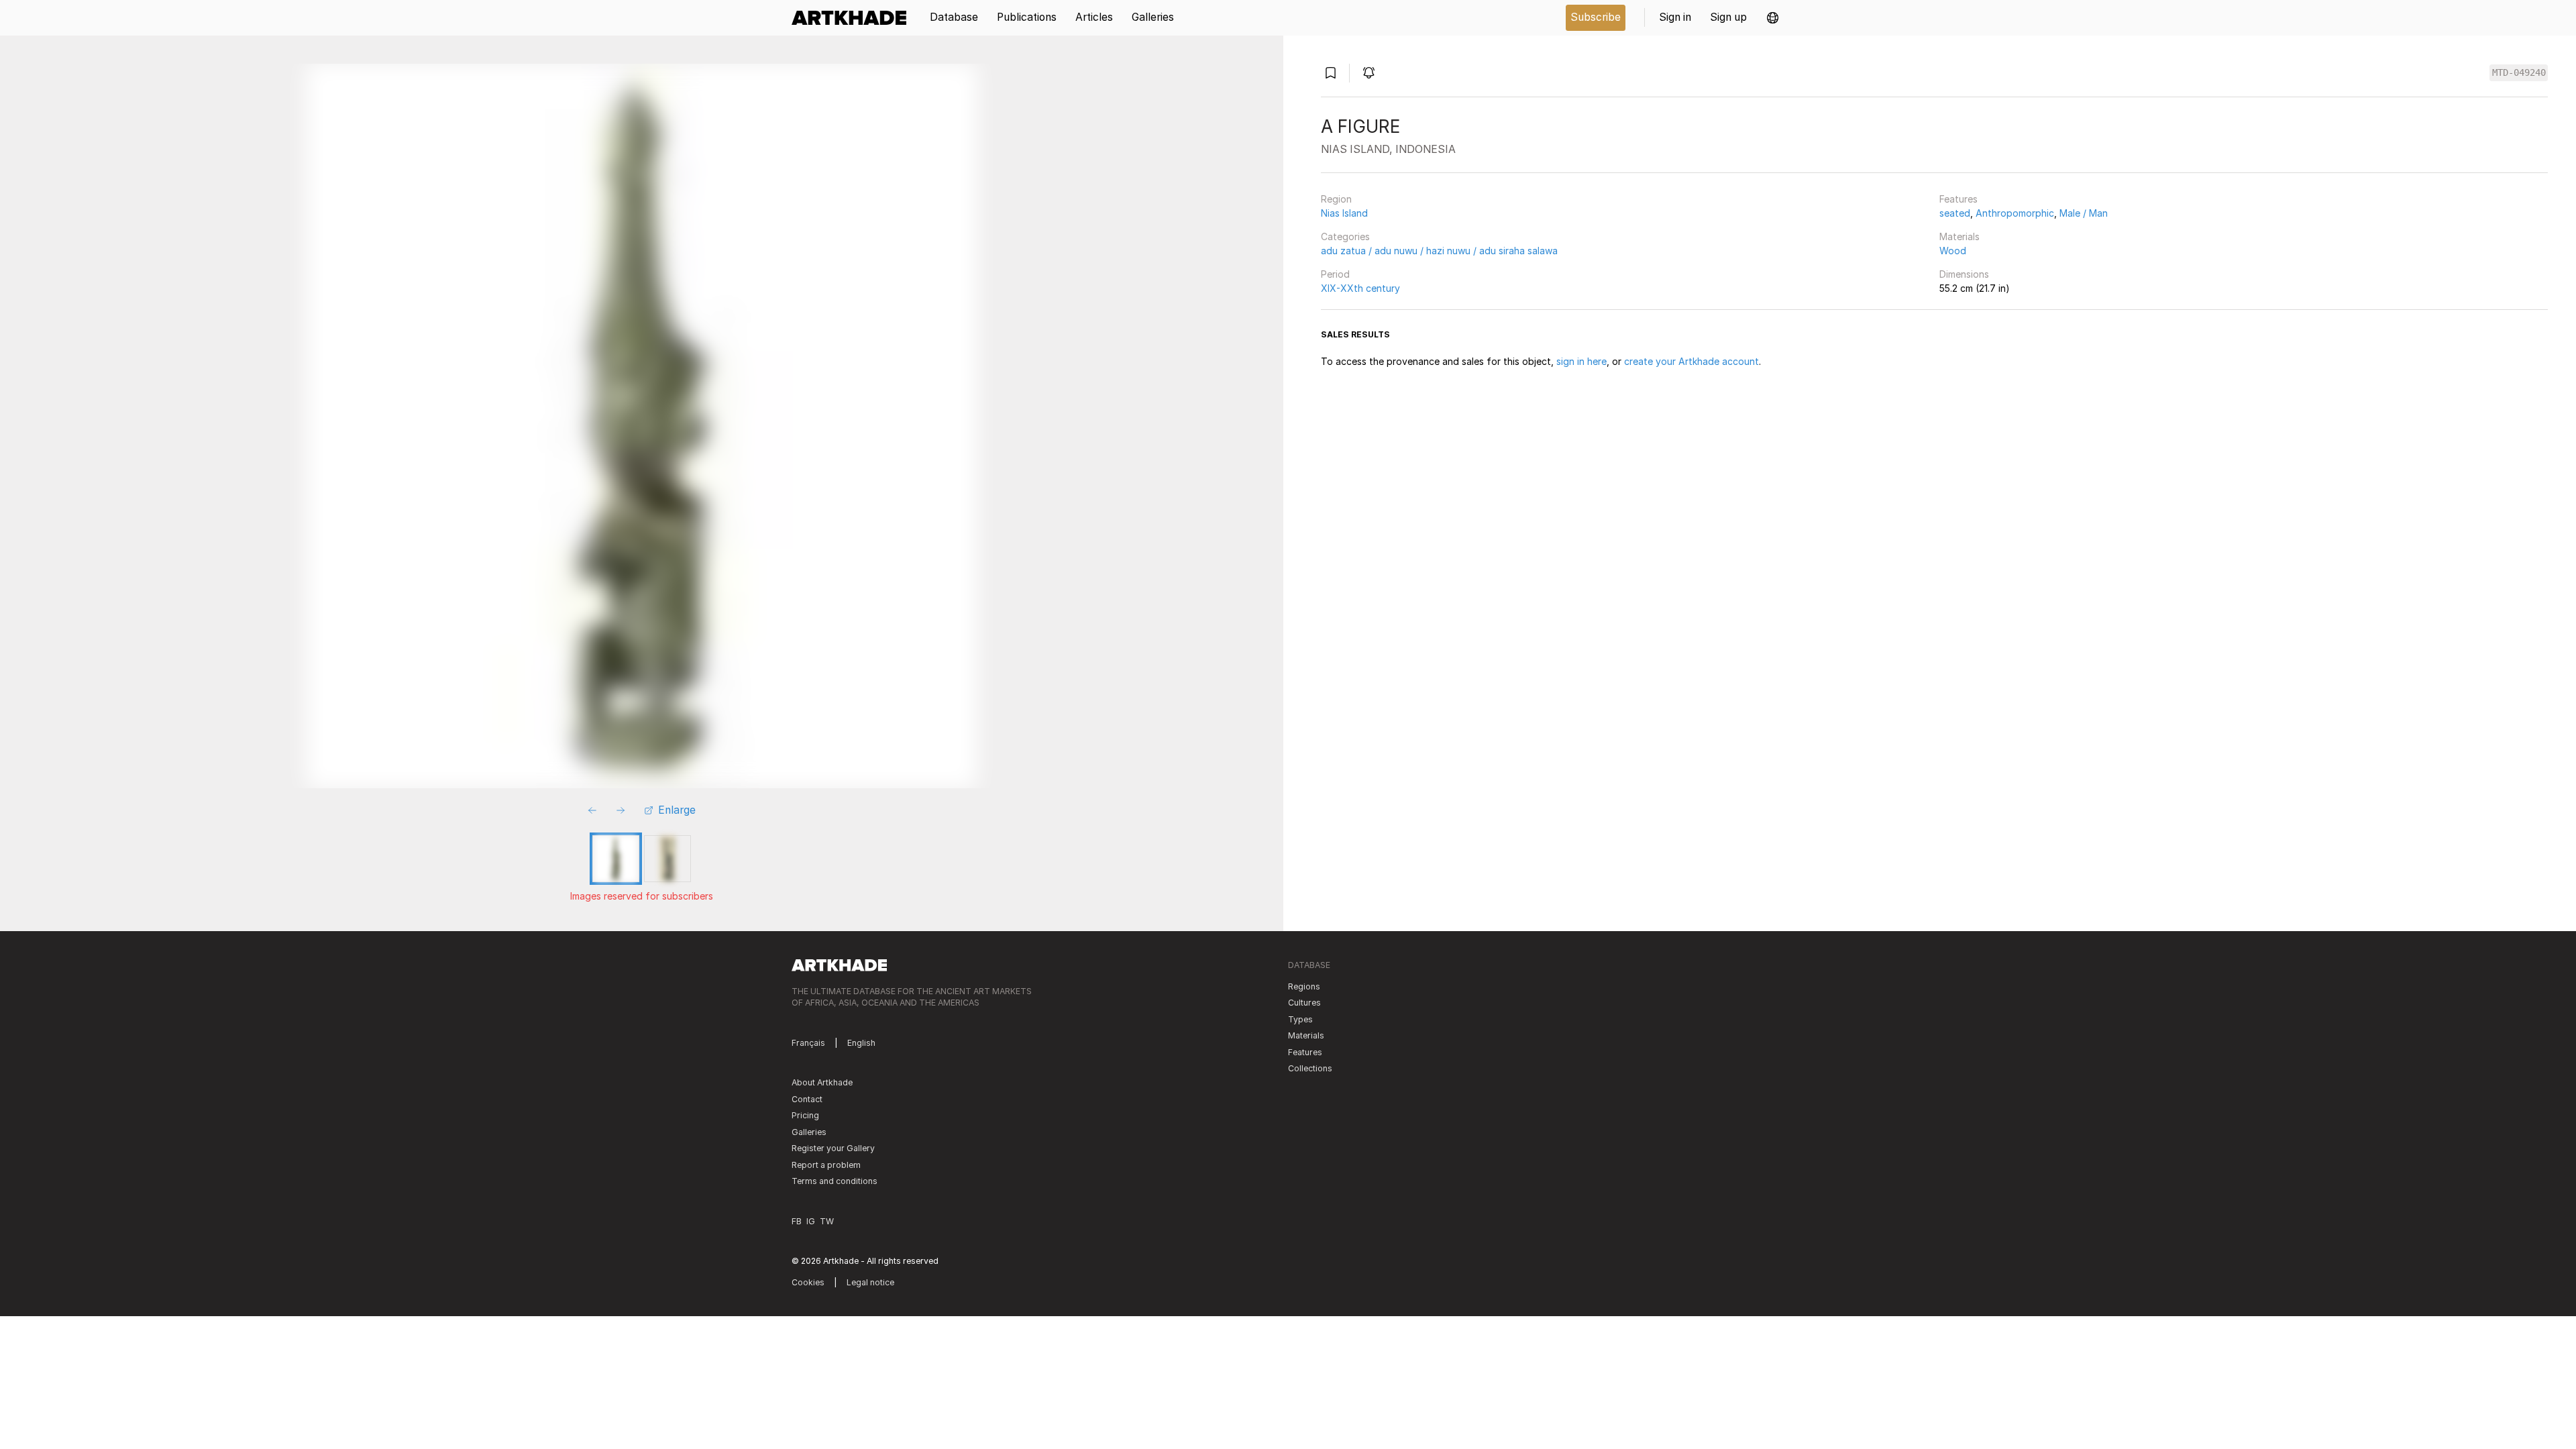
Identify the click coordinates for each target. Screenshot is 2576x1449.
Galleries (809, 1132)
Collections (1310, 1068)
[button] (1773, 18)
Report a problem (826, 1165)
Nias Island (1344, 213)
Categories (1345, 236)
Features (1958, 199)
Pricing (805, 1115)
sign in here (1581, 361)
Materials (1960, 236)
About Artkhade (822, 1082)
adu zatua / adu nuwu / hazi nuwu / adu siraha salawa (1439, 251)
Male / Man (2084, 213)
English (861, 1043)
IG (811, 1221)
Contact (807, 1099)
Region (1336, 199)
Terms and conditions (835, 1181)
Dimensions (1964, 274)
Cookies (808, 1282)
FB (797, 1221)
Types (1300, 1019)
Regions (1304, 986)
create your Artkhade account (1692, 361)
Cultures (1304, 1003)
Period (1335, 274)
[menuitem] (854, 18)
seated (1955, 213)
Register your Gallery (833, 1148)
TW (827, 1221)
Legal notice (870, 1282)
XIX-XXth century (1360, 288)
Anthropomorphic (2015, 213)
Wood (1953, 251)
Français (808, 1043)
